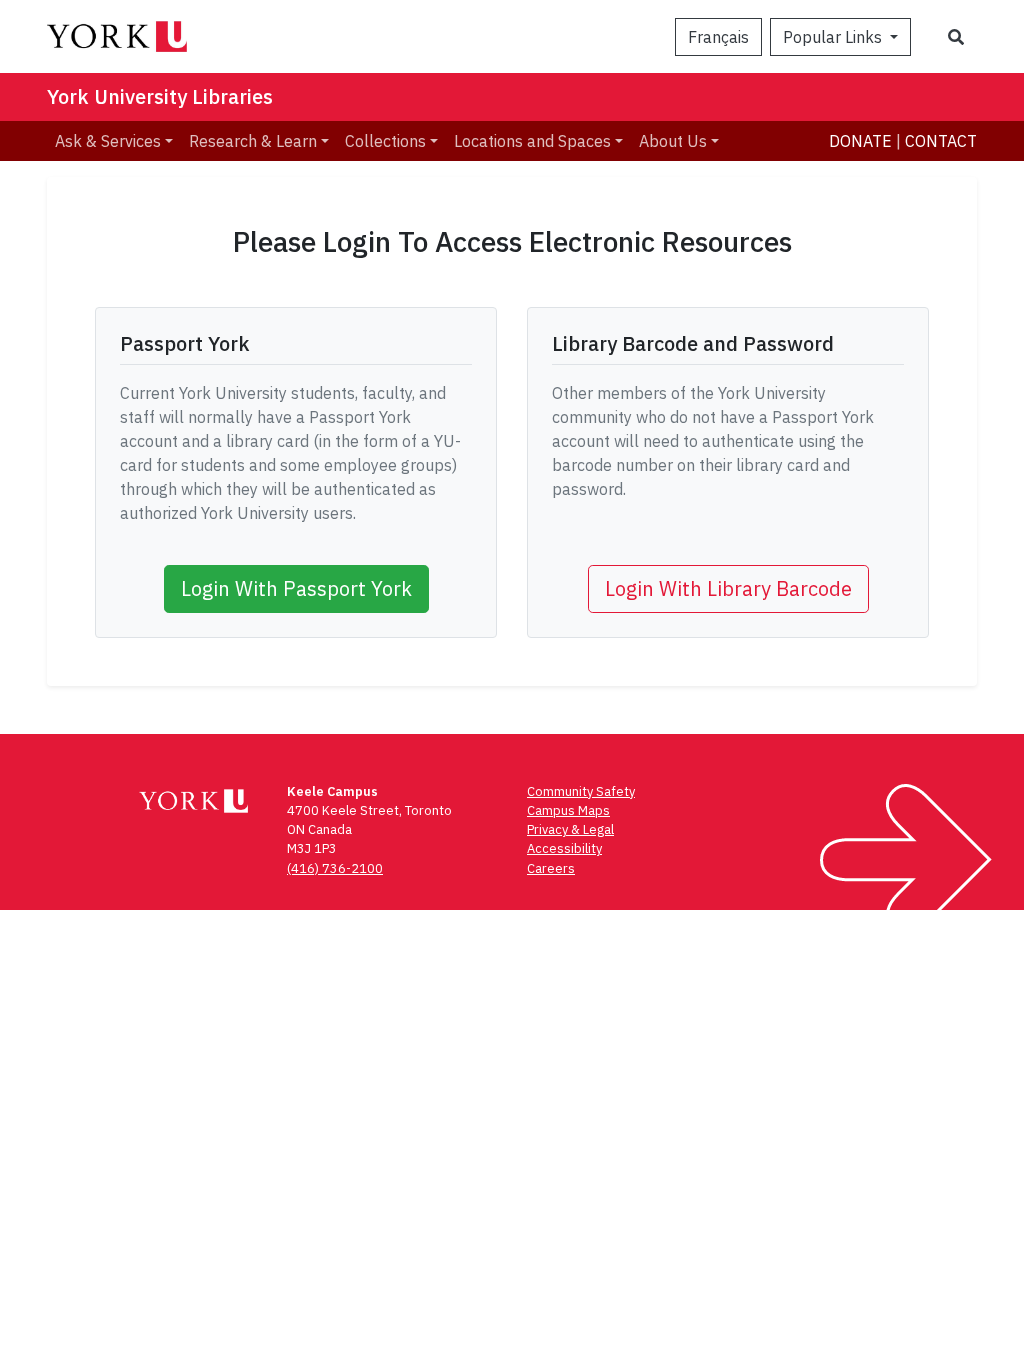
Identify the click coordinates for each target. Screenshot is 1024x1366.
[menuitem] (114, 141)
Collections (385, 141)
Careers (551, 868)
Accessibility (564, 848)
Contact (941, 141)
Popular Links (834, 37)
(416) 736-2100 (335, 868)
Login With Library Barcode (728, 588)
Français (718, 37)
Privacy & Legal (570, 829)
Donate (860, 141)
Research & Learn (253, 141)
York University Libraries (160, 96)
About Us (673, 141)
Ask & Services (108, 141)
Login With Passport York (296, 588)
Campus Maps (568, 810)
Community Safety (581, 791)
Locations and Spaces (532, 141)
